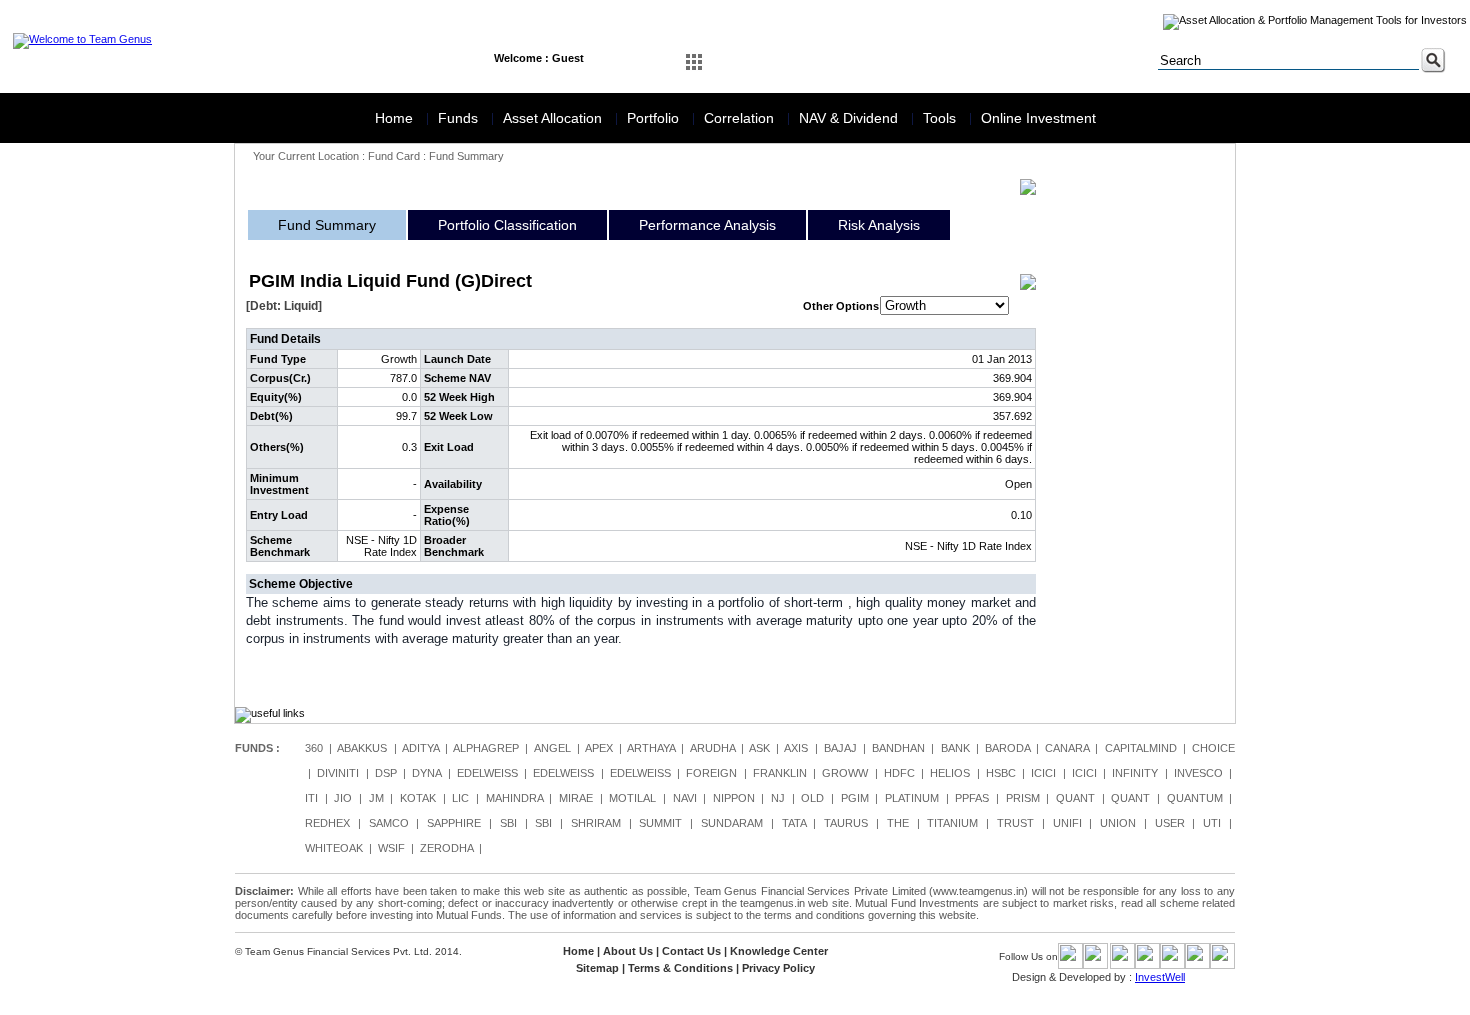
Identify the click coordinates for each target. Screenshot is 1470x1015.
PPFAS (972, 798)
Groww (845, 773)
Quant (1075, 798)
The (898, 823)
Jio (343, 798)
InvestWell (1160, 977)
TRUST (1015, 823)
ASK (759, 748)
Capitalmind (1141, 748)
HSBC (1001, 773)
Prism (1023, 798)
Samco (389, 823)
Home (396, 118)
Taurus (846, 823)
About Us (628, 951)
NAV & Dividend (850, 118)
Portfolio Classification (507, 225)
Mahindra (514, 798)
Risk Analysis (879, 225)
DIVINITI (338, 773)
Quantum (1195, 798)
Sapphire (454, 823)
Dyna (426, 773)
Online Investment (1038, 118)
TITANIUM (952, 823)
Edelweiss (487, 773)
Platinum (912, 798)
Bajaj (840, 748)
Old (812, 798)
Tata (794, 823)
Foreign (711, 773)
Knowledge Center (779, 951)
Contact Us (691, 951)
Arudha (712, 748)
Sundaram (732, 823)
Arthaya (651, 748)
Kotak (418, 798)
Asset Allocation (554, 118)
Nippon (734, 798)
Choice (1213, 748)
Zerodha (446, 848)
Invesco (1198, 773)
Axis (796, 748)
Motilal (632, 798)
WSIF (391, 848)
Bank (955, 748)
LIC (460, 798)
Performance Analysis (707, 225)
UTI (1212, 823)
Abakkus (362, 748)
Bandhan (898, 748)
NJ (778, 798)
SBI (508, 823)
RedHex (327, 823)
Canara (1067, 748)
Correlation (741, 118)
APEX (599, 748)
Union (1118, 823)
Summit (660, 823)
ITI (311, 798)
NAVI (685, 798)
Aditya (420, 748)
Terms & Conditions (680, 968)
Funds (460, 118)
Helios (950, 773)
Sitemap (597, 968)
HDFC (899, 773)
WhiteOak (334, 848)
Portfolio (655, 118)
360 (314, 748)
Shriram (596, 823)
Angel (552, 748)
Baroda (1007, 748)
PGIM (855, 798)
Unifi (1067, 823)
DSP (386, 773)
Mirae (576, 798)
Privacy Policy (778, 968)
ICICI (1043, 773)
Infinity (1135, 773)
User (1170, 823)
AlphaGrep (486, 748)
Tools (941, 118)
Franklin (780, 773)
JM (376, 798)
